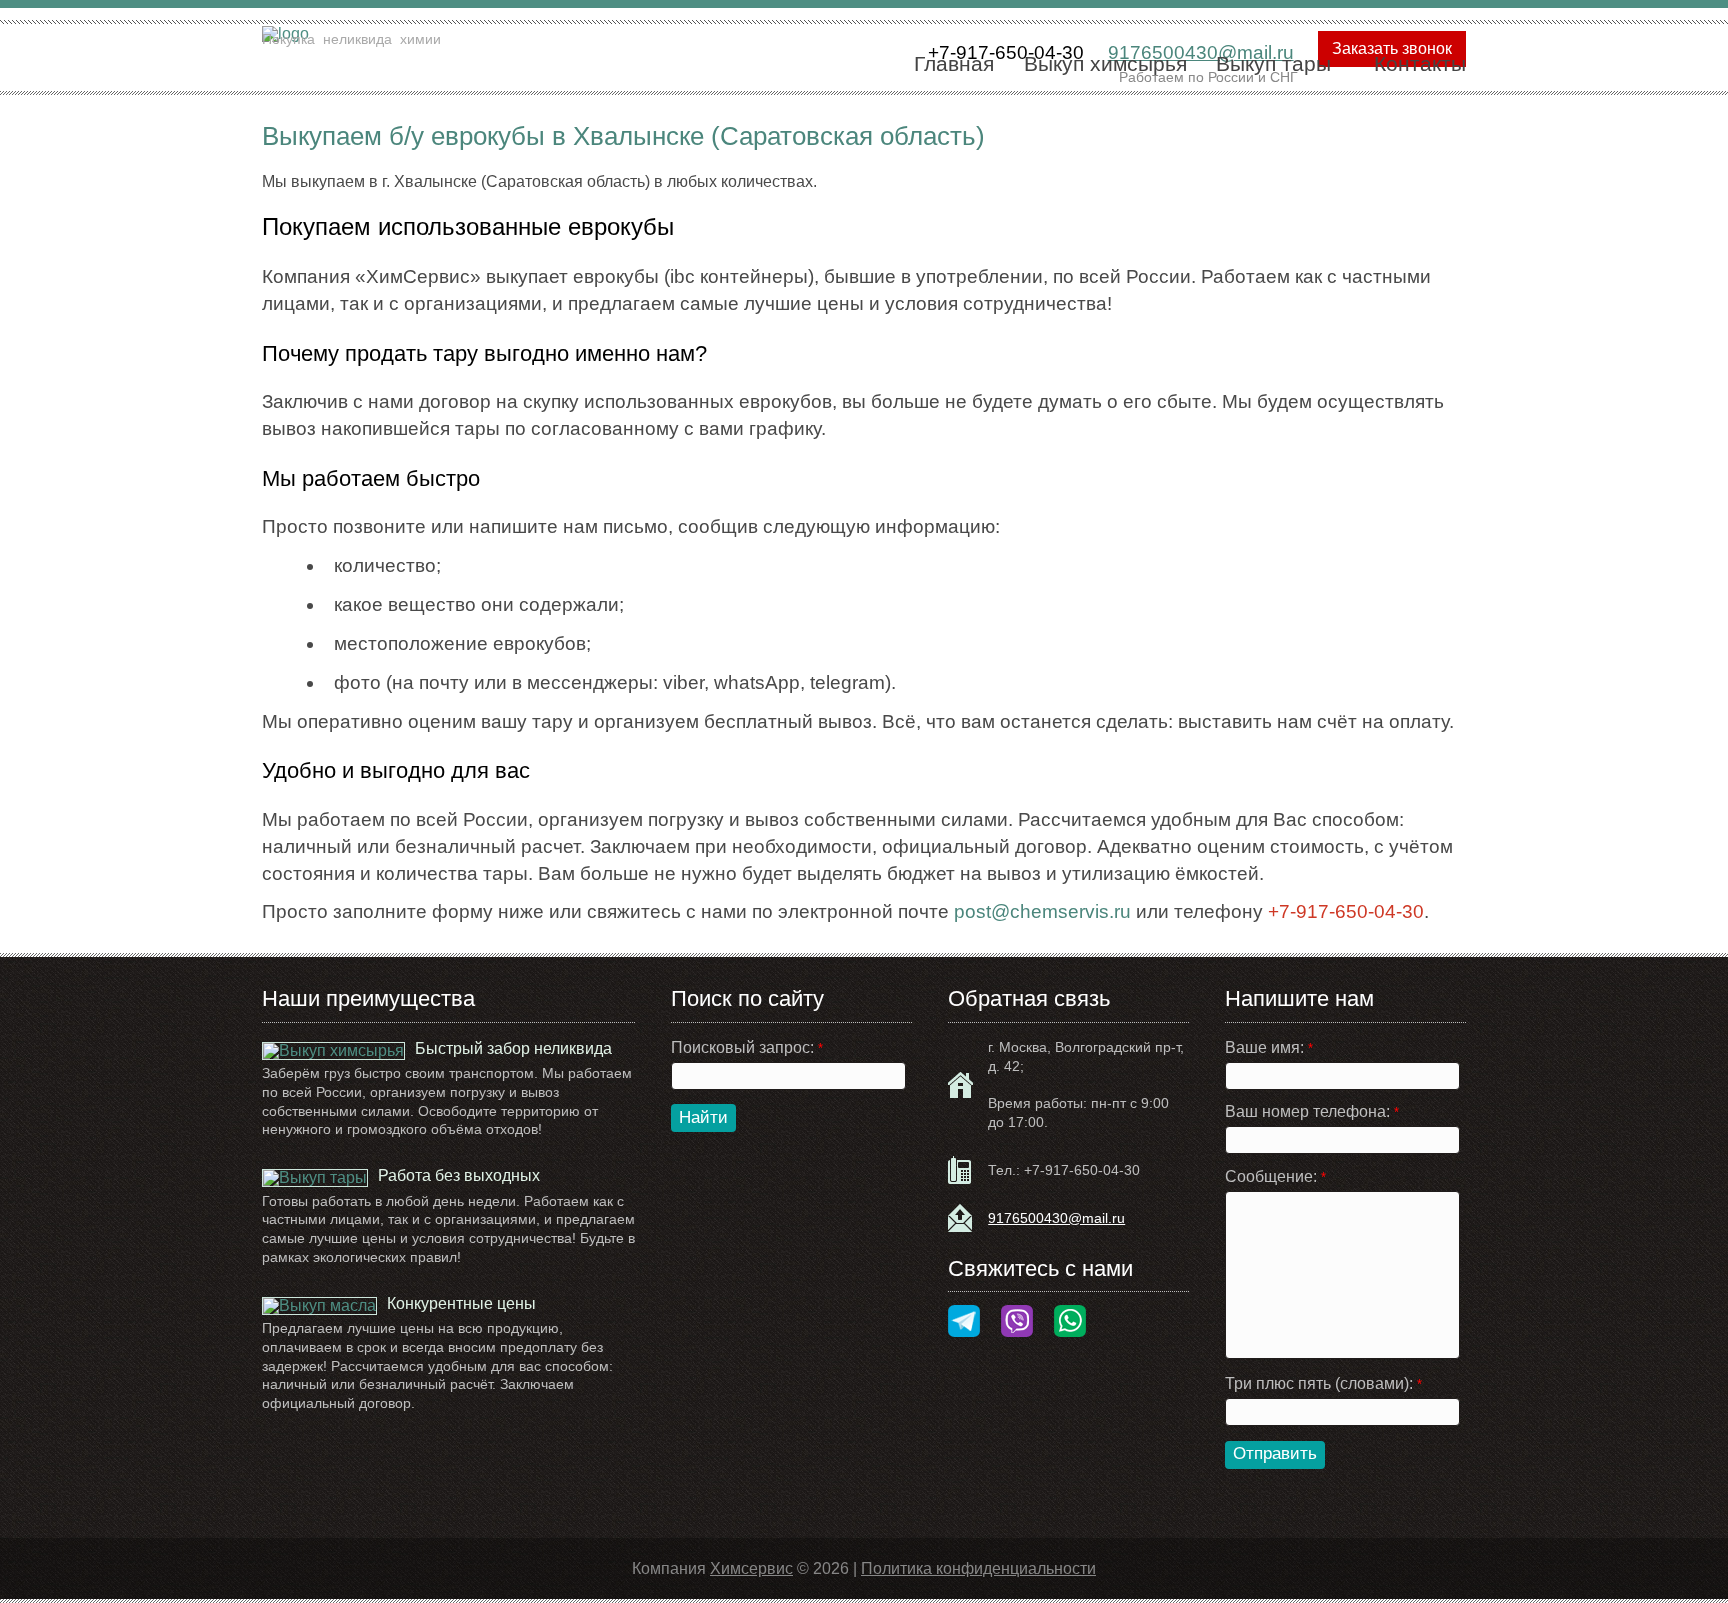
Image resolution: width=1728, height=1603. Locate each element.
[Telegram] (964, 1322)
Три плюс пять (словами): (1323, 1384)
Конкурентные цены (461, 1303)
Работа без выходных (459, 1175)
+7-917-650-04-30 (1082, 1170)
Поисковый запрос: (747, 1048)
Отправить (1275, 1453)
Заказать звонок (1392, 48)
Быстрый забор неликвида (513, 1048)
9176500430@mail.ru (1056, 1218)
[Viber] (1017, 1322)
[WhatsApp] (1070, 1322)
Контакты (1420, 63)
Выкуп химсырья (1105, 63)
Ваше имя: (1269, 1048)
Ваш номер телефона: (1312, 1112)
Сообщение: (1275, 1177)
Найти (703, 1117)
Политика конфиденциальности (978, 1568)
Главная (954, 63)
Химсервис (751, 1568)
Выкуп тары (1273, 63)
